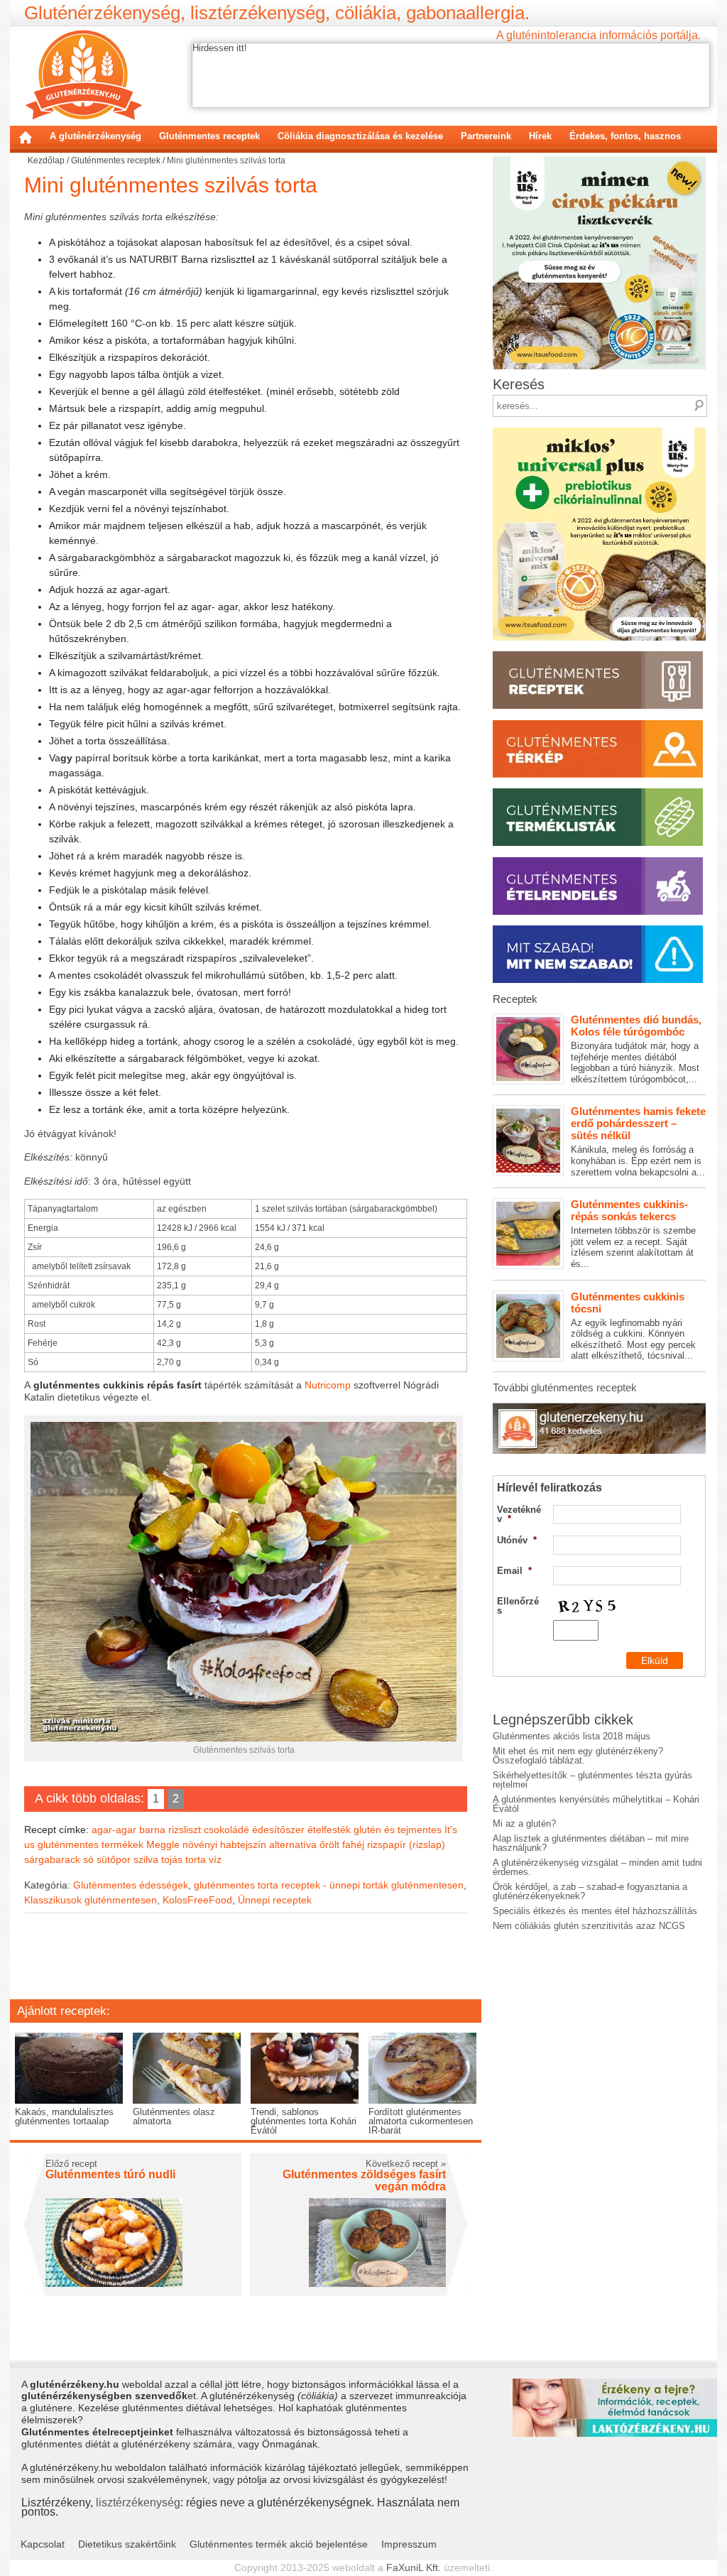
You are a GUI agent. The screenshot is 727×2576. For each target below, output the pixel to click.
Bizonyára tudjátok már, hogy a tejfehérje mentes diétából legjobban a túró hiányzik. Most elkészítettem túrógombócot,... (636, 1049)
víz (215, 1859)
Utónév (517, 1540)
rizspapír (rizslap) (406, 1844)
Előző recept (71, 2164)
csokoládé (226, 1830)
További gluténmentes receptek (565, 1387)
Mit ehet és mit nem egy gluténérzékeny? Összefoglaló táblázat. (578, 1756)
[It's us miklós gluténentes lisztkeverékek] (599, 432)
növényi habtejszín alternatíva (250, 1844)
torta (196, 1859)
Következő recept (406, 2164)
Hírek (540, 136)
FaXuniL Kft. (414, 2567)
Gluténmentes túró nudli (110, 2174)
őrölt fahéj (342, 1844)
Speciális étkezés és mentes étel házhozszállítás (595, 1911)
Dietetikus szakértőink (127, 2544)
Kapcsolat (43, 2544)
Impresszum (409, 2544)
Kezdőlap (26, 137)
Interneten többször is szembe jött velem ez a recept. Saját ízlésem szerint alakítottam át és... (633, 1234)
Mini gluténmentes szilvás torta (171, 185)
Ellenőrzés (518, 1606)
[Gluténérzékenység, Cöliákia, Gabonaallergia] (83, 75)
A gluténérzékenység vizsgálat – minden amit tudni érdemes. (597, 1867)
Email (514, 1571)
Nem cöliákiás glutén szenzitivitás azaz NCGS (589, 1926)
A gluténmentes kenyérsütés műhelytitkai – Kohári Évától (596, 1804)
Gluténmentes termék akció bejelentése (279, 2544)
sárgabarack (52, 1859)
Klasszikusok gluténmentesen (91, 1900)
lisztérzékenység (138, 2502)
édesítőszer (278, 1830)
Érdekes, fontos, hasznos (625, 136)
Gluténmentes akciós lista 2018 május (572, 1736)
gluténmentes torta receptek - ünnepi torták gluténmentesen (329, 1885)
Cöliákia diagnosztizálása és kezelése (360, 136)
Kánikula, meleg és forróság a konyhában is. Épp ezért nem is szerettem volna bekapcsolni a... (638, 1141)
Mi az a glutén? (524, 1824)
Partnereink (486, 136)
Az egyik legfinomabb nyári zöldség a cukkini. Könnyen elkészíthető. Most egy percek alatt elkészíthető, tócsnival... (633, 1326)
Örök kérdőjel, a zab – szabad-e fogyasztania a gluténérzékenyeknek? (590, 1891)
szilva (146, 1859)
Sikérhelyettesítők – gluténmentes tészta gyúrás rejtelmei (592, 1780)
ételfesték (329, 1830)
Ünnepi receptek (275, 1900)
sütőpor (114, 1859)
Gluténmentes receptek (209, 136)
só (88, 1859)
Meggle (163, 1844)
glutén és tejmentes (398, 1830)
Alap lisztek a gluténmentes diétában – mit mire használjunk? (591, 1843)
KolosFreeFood (197, 1900)
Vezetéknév (519, 1514)
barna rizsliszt (170, 1830)
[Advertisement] (246, 1966)
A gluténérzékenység (95, 136)
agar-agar (114, 1830)
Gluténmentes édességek (131, 1885)
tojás (172, 1859)
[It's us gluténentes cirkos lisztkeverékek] (599, 161)
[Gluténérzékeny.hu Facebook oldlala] (599, 1408)
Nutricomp (328, 1385)
